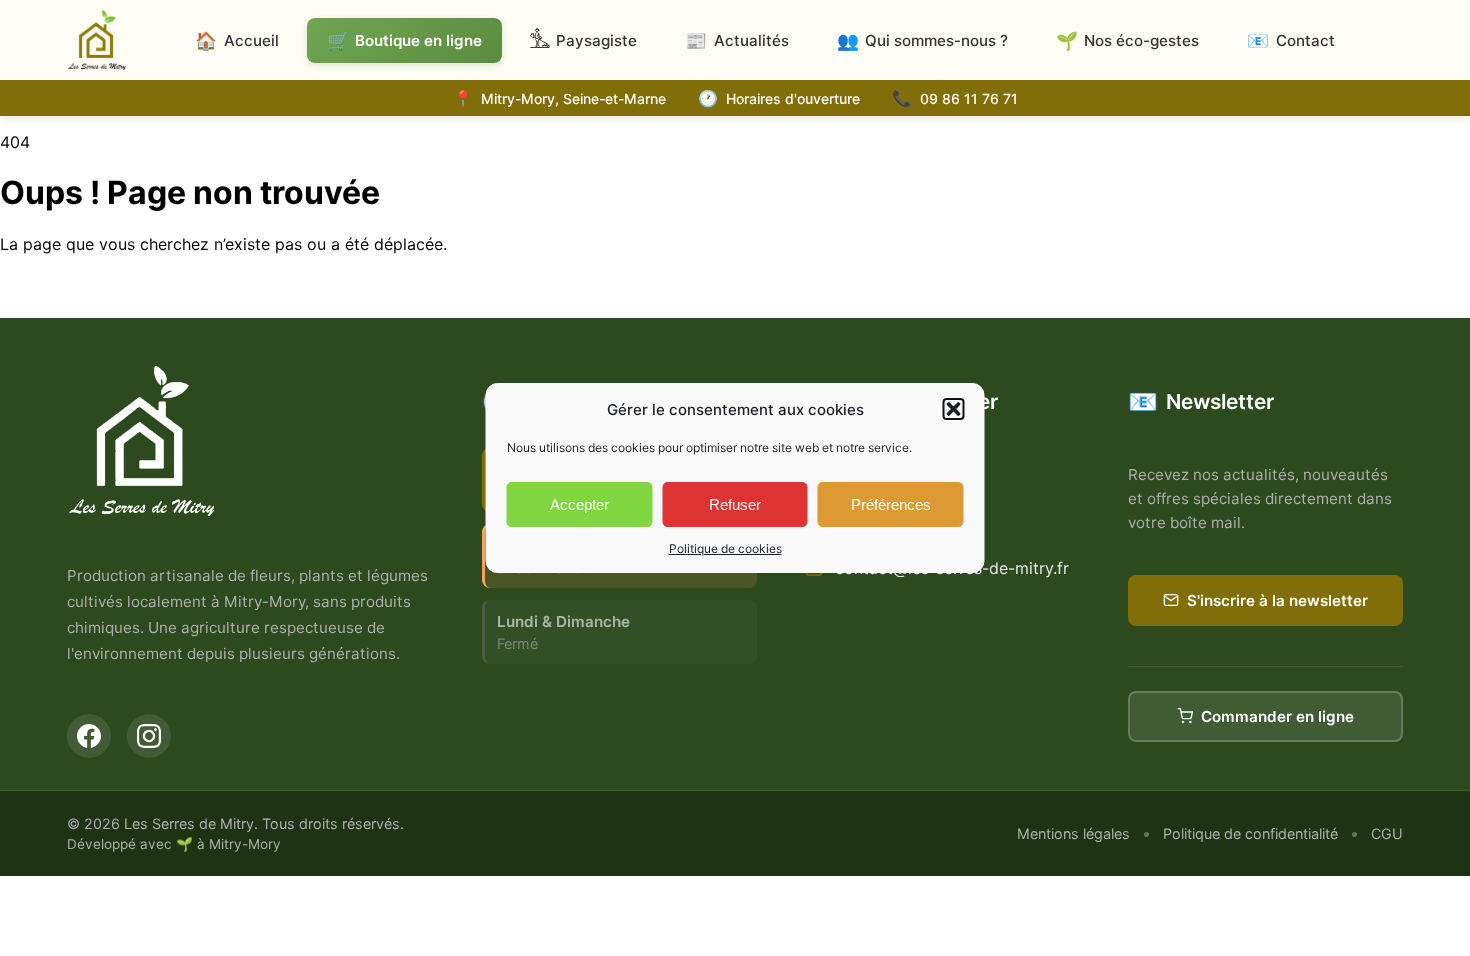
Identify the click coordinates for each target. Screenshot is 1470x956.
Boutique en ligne (404, 40)
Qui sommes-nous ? (922, 40)
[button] (954, 409)
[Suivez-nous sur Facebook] (89, 736)
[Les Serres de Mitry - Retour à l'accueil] (97, 40)
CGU (1387, 833)
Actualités (736, 40)
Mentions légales (1073, 833)
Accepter (579, 504)
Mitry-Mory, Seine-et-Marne (573, 98)
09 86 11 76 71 (969, 98)
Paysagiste (596, 40)
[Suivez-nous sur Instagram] (149, 736)
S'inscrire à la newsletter (1277, 600)
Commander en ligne (1277, 716)
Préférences (891, 504)
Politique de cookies (725, 548)
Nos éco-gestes (1127, 40)
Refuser (735, 504)
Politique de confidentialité (1250, 833)
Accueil (236, 40)
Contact (1290, 40)
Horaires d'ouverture (793, 98)
